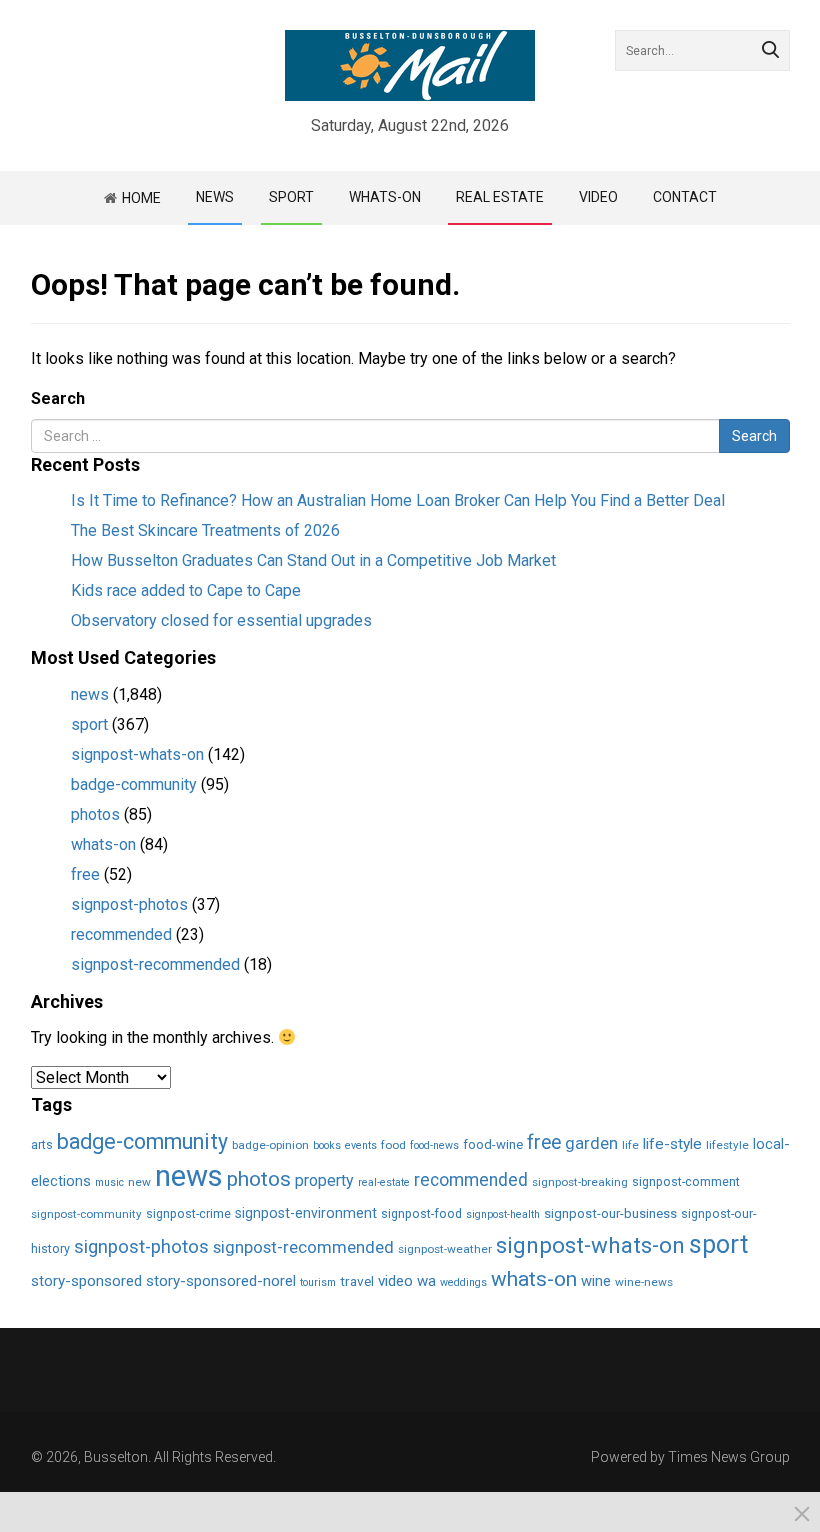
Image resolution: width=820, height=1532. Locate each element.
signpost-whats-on (137, 754)
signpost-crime (188, 1213)
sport (89, 724)
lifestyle (727, 1145)
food (393, 1145)
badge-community (134, 784)
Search (58, 398)
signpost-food (421, 1213)
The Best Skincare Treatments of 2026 (205, 530)
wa (426, 1281)
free (85, 874)
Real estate (500, 197)
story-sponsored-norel (221, 1281)
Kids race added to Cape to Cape (186, 590)
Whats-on (385, 197)
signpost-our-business (610, 1213)
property (324, 1180)
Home (141, 198)
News (215, 197)
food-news (434, 1145)
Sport (291, 197)
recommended (121, 934)
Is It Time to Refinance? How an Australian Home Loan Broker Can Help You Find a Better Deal (398, 500)
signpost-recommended (155, 964)
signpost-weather (445, 1249)
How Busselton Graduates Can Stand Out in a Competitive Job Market (313, 560)
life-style (672, 1144)
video (598, 197)
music (109, 1182)
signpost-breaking (580, 1182)
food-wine (493, 1144)
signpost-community (86, 1214)
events (361, 1145)
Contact (685, 197)
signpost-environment (306, 1213)
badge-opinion (270, 1145)
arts (42, 1144)
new (139, 1182)
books (327, 1145)
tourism (318, 1282)
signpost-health (503, 1214)
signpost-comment (686, 1181)
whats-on (103, 844)
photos (95, 814)
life (630, 1145)
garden (591, 1143)
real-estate (384, 1182)
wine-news (644, 1282)
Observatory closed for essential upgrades (221, 620)
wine (596, 1281)
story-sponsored (86, 1281)
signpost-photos (129, 904)
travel (357, 1281)
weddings (463, 1282)
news (90, 694)
